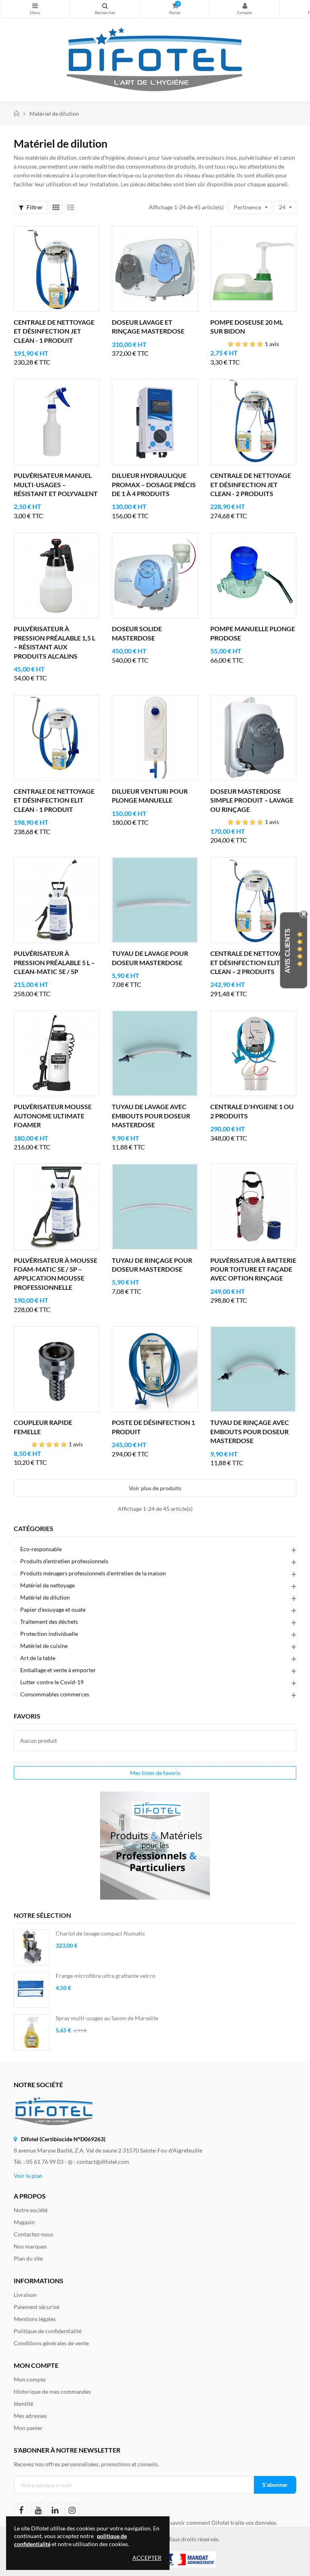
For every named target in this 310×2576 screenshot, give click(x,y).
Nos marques (30, 2246)
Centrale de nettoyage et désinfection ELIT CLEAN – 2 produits (251, 962)
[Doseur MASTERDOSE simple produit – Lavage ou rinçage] (253, 738)
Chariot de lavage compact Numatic (101, 1933)
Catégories (34, 1529)
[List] (71, 207)
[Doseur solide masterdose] (155, 575)
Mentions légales (35, 2319)
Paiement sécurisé (37, 2307)
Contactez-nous (34, 2234)
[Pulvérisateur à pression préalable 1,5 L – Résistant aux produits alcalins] (57, 575)
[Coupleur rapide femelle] (57, 1369)
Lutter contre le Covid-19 (52, 1682)
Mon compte (245, 9)
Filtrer (34, 207)
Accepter (147, 2558)
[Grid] (56, 207)
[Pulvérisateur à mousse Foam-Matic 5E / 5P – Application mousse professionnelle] (57, 1207)
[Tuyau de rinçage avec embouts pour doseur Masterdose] (253, 1369)
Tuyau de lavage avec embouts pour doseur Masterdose (151, 1116)
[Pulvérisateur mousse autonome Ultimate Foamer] (57, 1053)
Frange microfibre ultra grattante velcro (106, 1976)
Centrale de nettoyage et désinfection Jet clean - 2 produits (251, 484)
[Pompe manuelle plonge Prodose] (253, 575)
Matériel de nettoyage (47, 1585)
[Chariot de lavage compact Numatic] (32, 1947)
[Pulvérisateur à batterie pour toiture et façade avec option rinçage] (253, 1207)
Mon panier (28, 2428)
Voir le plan (28, 2176)
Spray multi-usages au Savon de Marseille (107, 2018)
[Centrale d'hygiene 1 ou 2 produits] (253, 1053)
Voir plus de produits (155, 1488)
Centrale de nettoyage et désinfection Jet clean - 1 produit (54, 331)
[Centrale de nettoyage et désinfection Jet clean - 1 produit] (57, 269)
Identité (23, 2404)
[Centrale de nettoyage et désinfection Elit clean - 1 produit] (57, 738)
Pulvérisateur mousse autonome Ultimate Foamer (53, 1116)
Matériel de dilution (45, 1597)
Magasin (24, 2222)
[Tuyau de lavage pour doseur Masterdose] (155, 900)
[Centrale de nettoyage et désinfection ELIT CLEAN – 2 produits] (253, 900)
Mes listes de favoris (155, 1773)
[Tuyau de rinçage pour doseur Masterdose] (155, 1207)
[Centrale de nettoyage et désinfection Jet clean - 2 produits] (253, 422)
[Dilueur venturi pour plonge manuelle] (155, 738)
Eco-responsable (41, 1549)
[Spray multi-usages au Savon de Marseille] (32, 2032)
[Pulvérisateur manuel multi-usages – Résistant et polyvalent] (57, 422)
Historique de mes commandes (52, 2391)
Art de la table (38, 1658)
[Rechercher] (105, 9)
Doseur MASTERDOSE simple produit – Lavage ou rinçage (252, 800)
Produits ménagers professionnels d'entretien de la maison (93, 1573)
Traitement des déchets (49, 1622)
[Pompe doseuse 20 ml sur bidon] (253, 269)
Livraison (25, 2295)
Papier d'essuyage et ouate (53, 1609)
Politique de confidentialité (48, 2331)
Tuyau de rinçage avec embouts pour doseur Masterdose (250, 1431)
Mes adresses (30, 2416)
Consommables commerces (55, 1694)
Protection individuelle (49, 1634)
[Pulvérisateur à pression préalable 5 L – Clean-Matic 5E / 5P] (57, 900)
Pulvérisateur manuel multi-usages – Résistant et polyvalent (56, 484)
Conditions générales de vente (51, 2343)
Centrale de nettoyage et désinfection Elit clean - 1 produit (54, 800)
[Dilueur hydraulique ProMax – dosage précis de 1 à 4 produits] (155, 422)
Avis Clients (288, 951)
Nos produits (35, 9)
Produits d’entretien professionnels (64, 1561)
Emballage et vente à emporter (58, 1670)
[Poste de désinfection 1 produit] (155, 1369)
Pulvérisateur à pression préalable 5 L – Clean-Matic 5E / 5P (54, 962)
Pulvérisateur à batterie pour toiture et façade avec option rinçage (253, 1269)
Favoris (27, 1716)
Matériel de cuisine (44, 1646)
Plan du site (28, 2258)
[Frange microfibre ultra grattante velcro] (32, 1990)
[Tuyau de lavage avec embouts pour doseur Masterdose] (155, 1053)
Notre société (31, 2210)
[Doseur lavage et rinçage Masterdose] (155, 269)
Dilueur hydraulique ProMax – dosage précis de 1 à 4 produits (154, 484)
